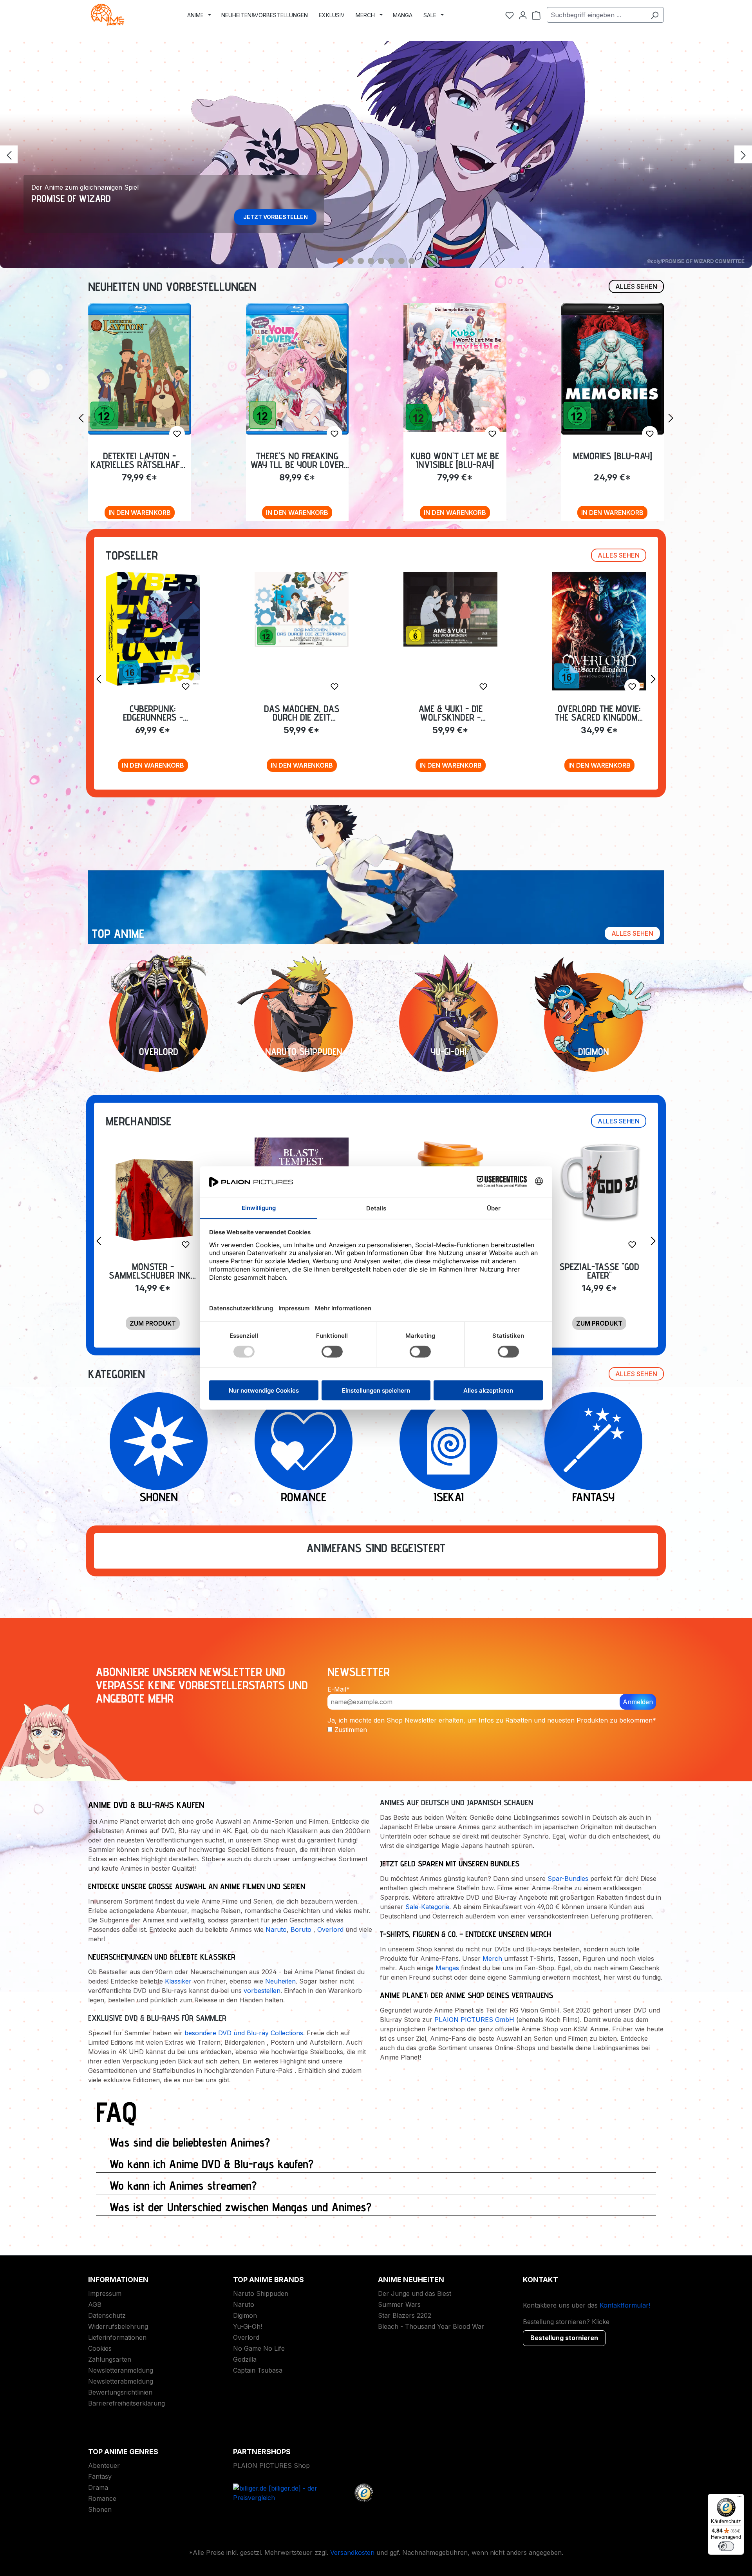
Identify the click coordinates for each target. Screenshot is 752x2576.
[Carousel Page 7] (401, 261)
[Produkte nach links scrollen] (81, 418)
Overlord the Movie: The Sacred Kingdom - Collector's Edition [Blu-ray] (599, 713)
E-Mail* (339, 1689)
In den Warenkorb (140, 513)
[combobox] (596, 15)
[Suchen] (655, 15)
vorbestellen (262, 1991)
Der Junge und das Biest (415, 2293)
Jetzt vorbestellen (276, 217)
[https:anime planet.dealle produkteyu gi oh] (448, 1022)
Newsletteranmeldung (121, 2370)
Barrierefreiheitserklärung (127, 2403)
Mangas (447, 1968)
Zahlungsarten (110, 2359)
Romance (102, 2498)
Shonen (100, 2509)
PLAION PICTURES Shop (271, 2465)
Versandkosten (352, 2552)
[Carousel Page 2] (351, 261)
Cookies (100, 2348)
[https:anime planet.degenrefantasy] (593, 1441)
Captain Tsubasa (258, 2370)
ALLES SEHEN (636, 286)
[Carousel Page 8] (412, 261)
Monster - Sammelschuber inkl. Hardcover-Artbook (153, 1271)
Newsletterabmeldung (121, 2381)
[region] (376, 154)
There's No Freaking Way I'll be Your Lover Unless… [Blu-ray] (297, 460)
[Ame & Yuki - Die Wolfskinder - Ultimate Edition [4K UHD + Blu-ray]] (450, 609)
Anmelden (638, 1702)
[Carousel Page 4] (371, 261)
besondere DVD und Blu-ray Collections (244, 2033)
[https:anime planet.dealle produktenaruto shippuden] (304, 1022)
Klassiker (178, 1981)
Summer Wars (399, 2304)
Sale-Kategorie (427, 1907)
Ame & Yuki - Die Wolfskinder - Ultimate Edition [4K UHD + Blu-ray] (451, 713)
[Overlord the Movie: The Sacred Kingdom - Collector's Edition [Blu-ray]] (599, 631)
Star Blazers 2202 (405, 2315)
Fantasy (100, 2476)
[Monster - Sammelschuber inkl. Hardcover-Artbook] (153, 1199)
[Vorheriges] (9, 155)
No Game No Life (259, 2348)
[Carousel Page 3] (361, 261)
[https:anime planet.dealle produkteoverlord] (159, 1022)
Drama (98, 2487)
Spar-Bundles (568, 1879)
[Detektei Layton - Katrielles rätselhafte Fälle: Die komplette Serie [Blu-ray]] (140, 369)
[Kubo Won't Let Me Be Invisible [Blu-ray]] (455, 368)
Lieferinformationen (117, 2337)
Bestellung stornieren (564, 2338)
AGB (95, 2304)
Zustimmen (351, 1730)
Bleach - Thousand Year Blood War (431, 2326)
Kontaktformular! (625, 2305)
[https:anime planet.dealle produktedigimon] (593, 1022)
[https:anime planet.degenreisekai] (448, 1441)
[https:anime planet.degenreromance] (304, 1441)
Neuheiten (280, 1981)
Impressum (105, 2293)
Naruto (276, 1929)
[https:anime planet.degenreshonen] (159, 1441)
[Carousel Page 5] (381, 261)
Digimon (245, 2315)
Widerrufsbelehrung (118, 2326)
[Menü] (739, 2498)
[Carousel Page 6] (391, 261)
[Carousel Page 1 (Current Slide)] (340, 261)
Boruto (301, 1929)
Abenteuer (104, 2465)
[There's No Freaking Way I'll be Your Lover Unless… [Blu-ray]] (297, 369)
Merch (492, 1958)
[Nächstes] (743, 155)
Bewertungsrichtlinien (120, 2392)
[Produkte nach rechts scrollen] (671, 418)
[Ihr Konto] (523, 15)
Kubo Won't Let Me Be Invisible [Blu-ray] (455, 460)
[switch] (726, 2546)
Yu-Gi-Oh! (248, 2326)
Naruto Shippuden (261, 2293)
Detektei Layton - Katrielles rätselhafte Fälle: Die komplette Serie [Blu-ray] (139, 460)
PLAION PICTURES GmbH (474, 2020)
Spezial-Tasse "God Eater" (599, 1271)
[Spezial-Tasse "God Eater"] (599, 1181)
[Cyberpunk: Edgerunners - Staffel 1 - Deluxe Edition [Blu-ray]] (153, 629)
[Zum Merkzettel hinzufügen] (177, 434)
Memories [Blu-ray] (613, 457)
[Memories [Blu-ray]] (613, 369)
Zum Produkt (153, 1323)
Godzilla (245, 2359)
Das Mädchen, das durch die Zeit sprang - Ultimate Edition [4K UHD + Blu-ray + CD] (302, 713)
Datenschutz (107, 2315)
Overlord (330, 1929)
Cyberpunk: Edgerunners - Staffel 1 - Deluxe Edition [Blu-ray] (153, 713)
